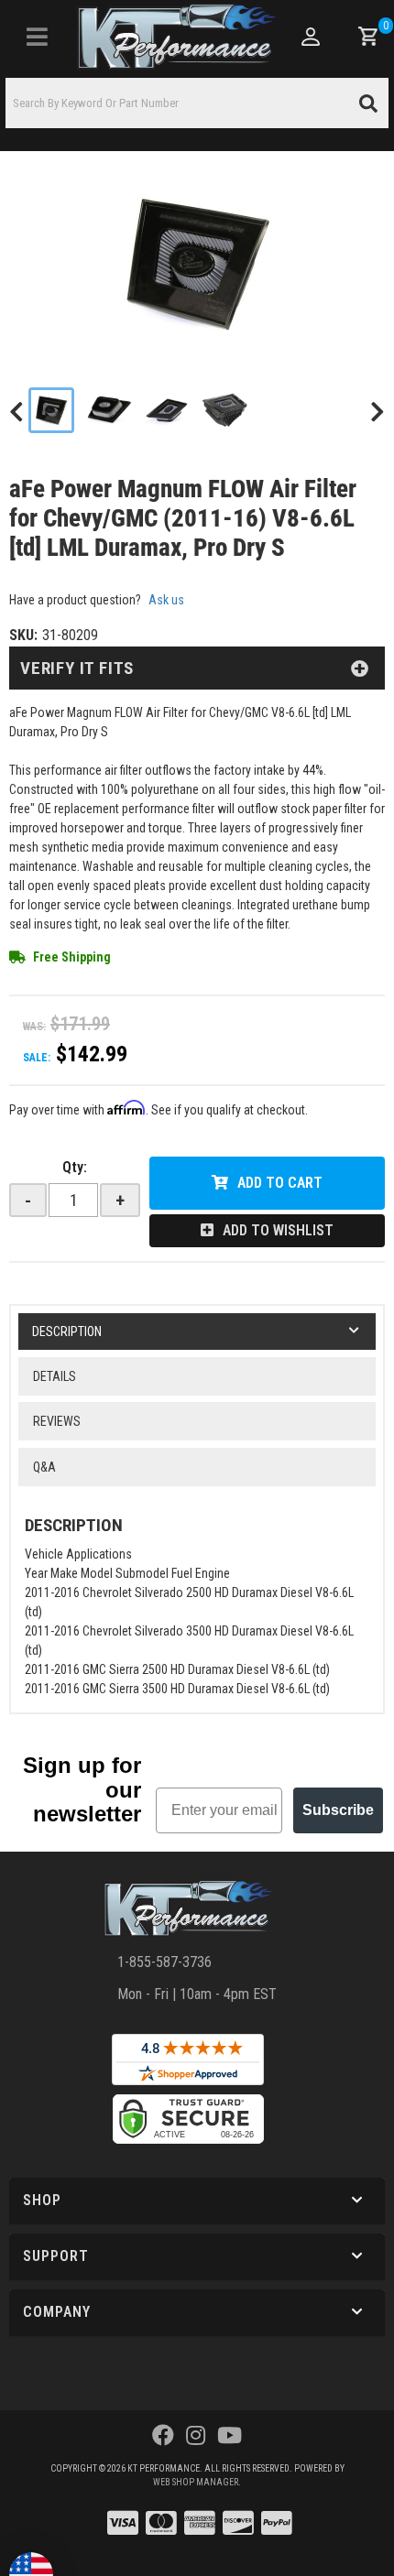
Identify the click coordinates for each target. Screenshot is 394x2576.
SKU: (23, 635)
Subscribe (338, 1810)
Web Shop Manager (196, 2482)
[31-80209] (197, 264)
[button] (197, 103)
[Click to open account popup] (310, 37)
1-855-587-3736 (164, 1962)
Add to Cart (280, 1183)
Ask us (166, 600)
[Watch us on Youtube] (230, 2436)
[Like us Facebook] (163, 2436)
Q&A (44, 1467)
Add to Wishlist (278, 1230)
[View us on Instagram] (196, 2436)
